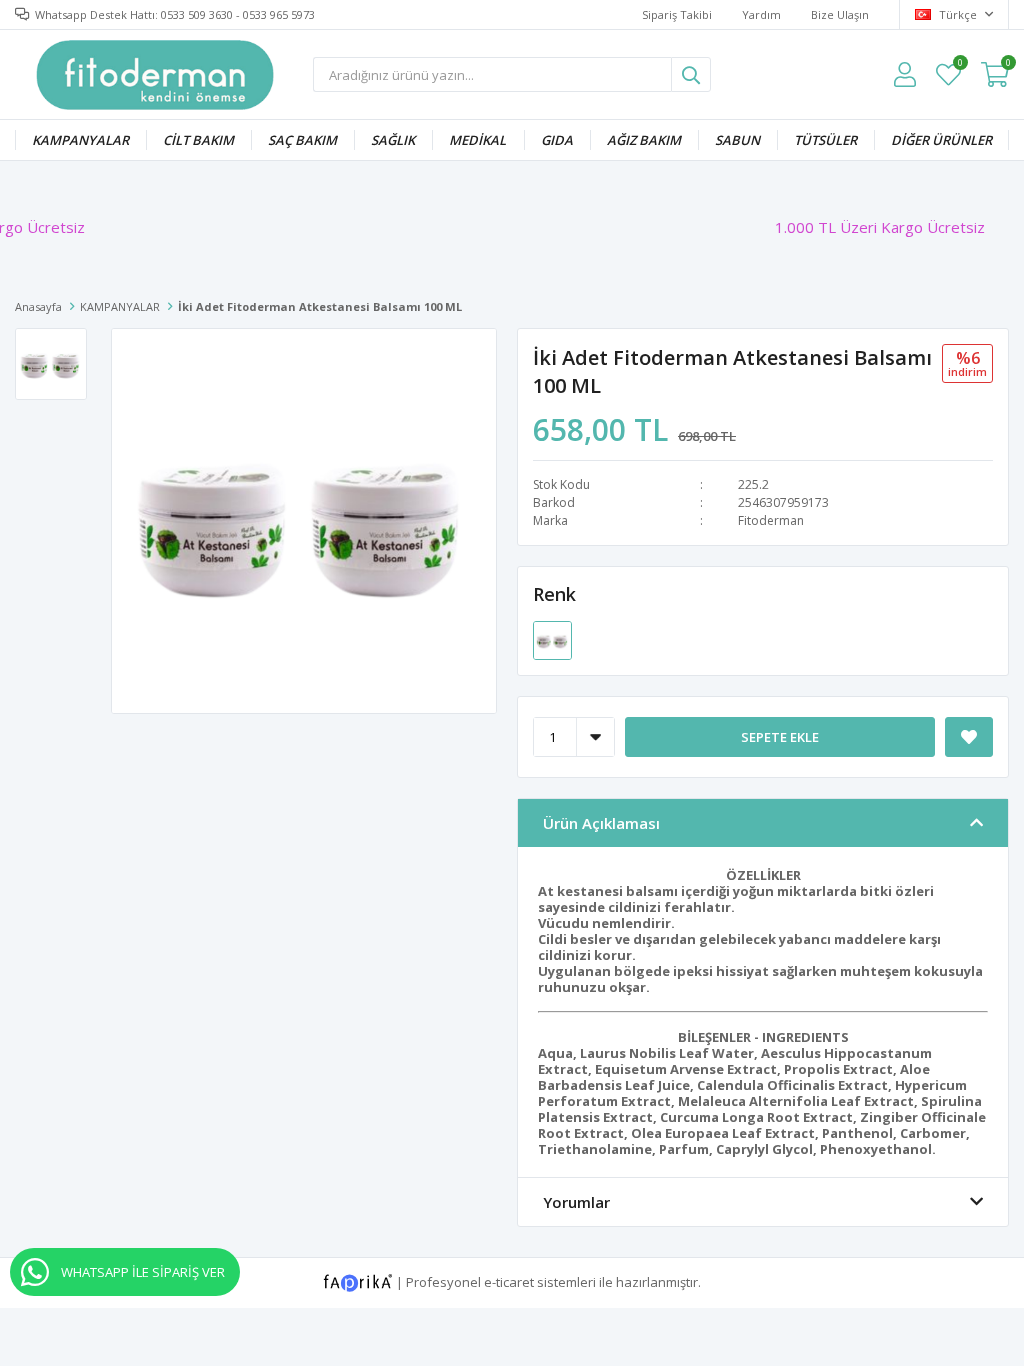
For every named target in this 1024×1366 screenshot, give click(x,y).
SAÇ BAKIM (302, 140)
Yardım (761, 14)
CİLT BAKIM (198, 140)
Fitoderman (771, 520)
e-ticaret (509, 1282)
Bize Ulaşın (840, 14)
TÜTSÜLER (825, 140)
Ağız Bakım (644, 140)
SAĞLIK (393, 140)
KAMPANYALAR (80, 140)
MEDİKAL (477, 140)
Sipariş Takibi (677, 14)
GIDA (557, 140)
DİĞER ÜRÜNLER (941, 140)
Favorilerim (959, 65)
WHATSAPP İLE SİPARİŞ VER (143, 1272)
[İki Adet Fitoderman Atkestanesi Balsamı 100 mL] (552, 639)
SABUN (737, 140)
